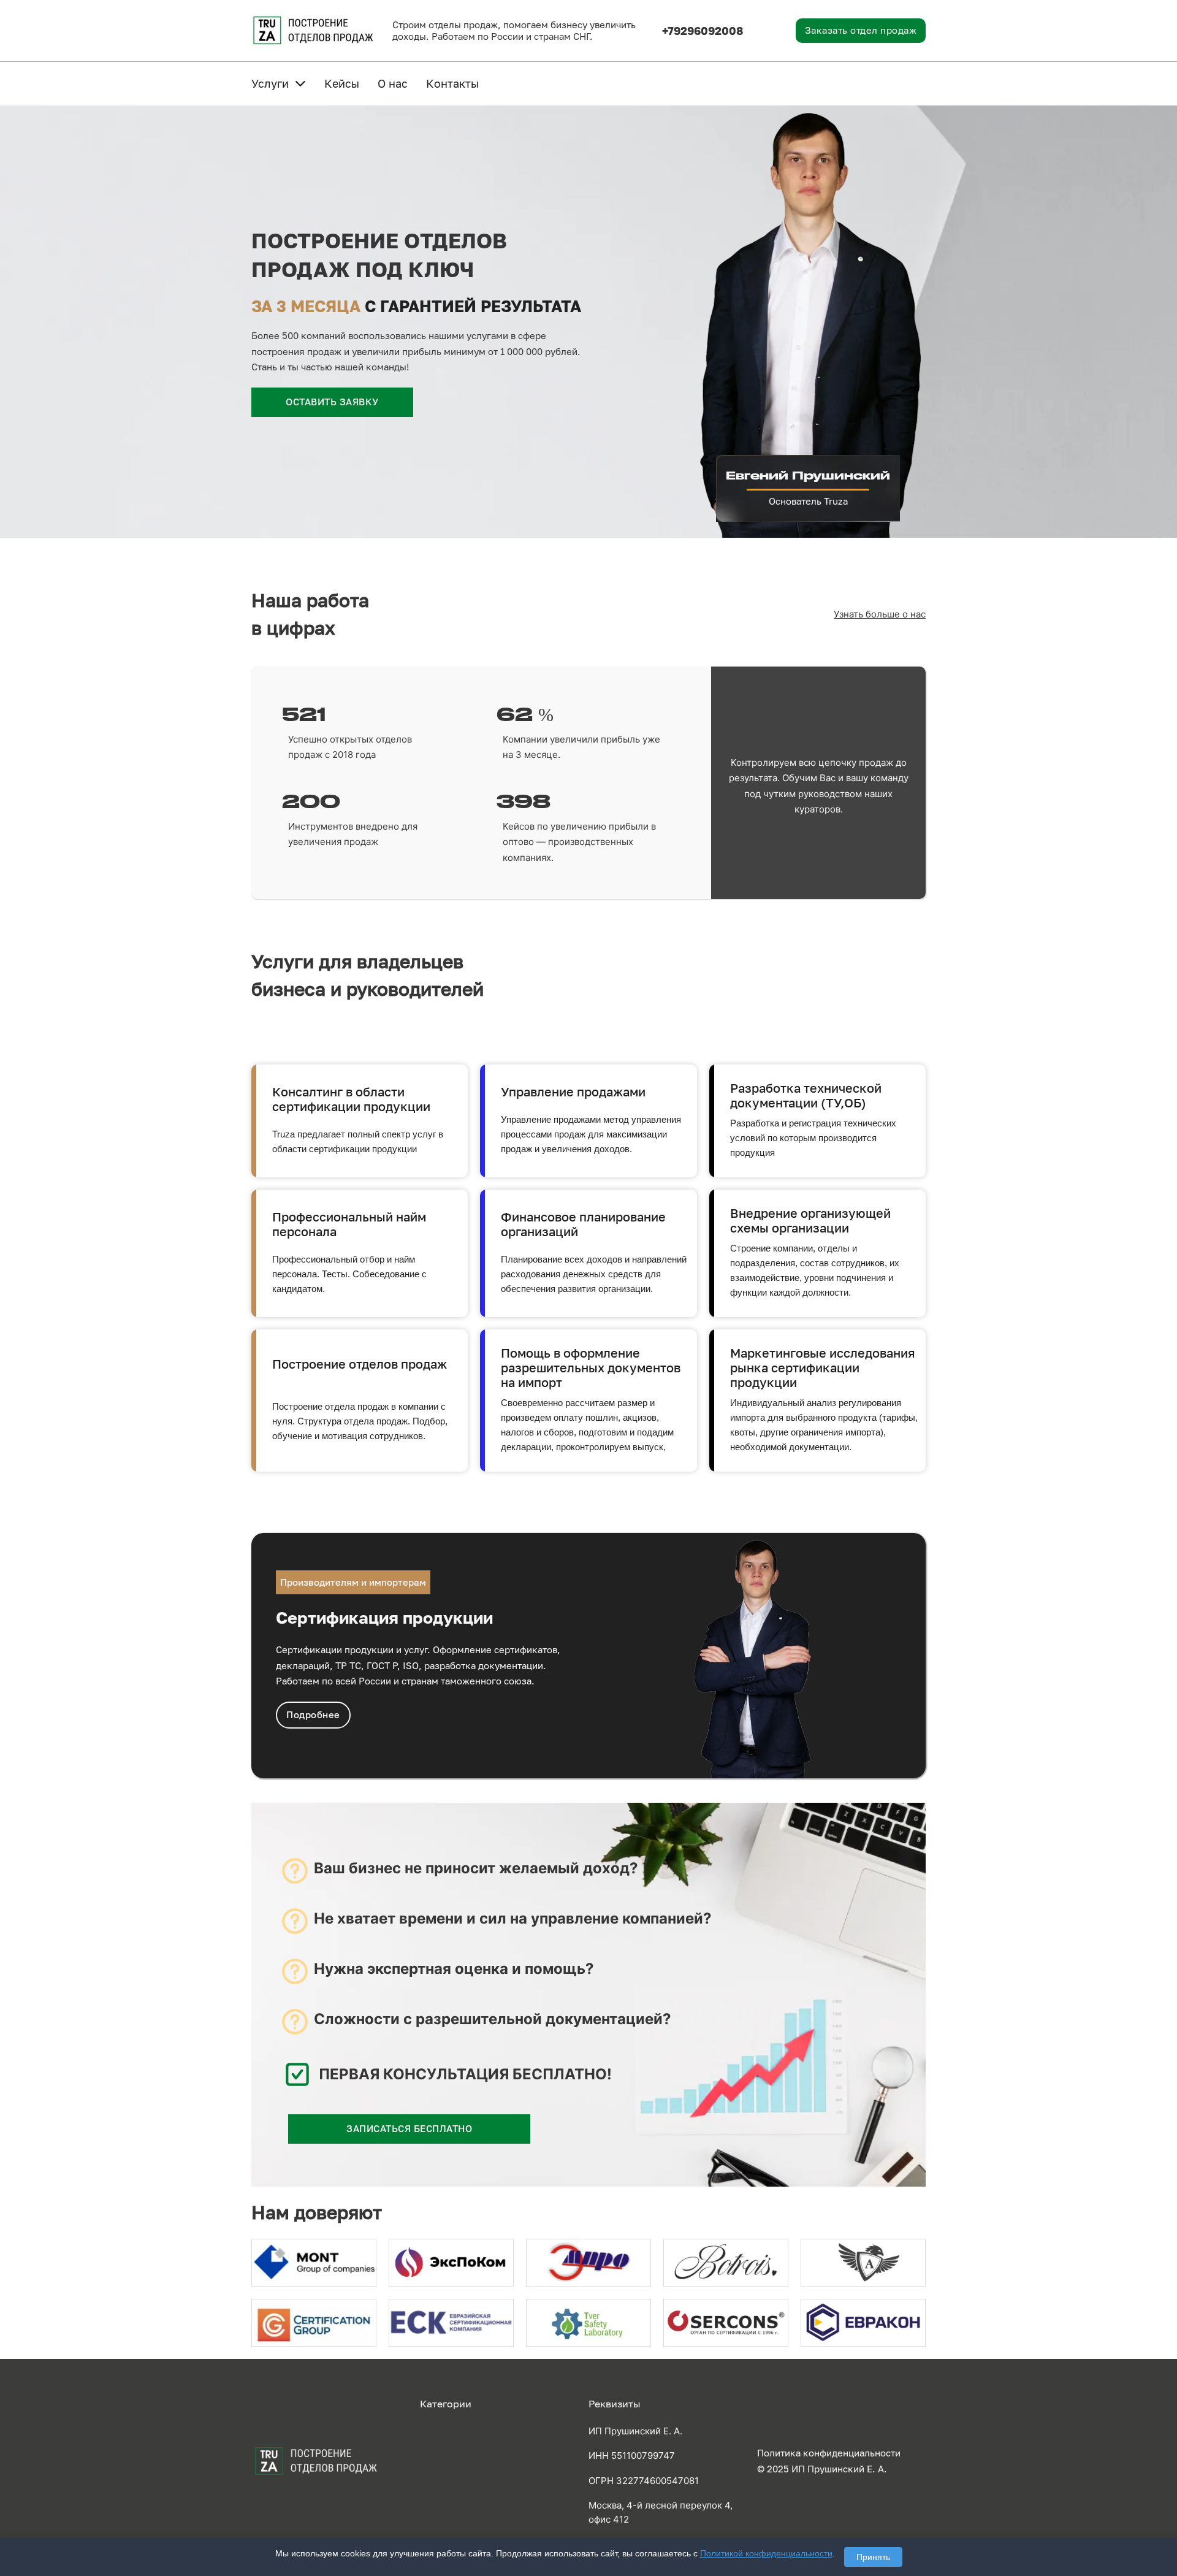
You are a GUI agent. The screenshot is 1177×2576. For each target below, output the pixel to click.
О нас (393, 83)
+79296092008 (703, 31)
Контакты (452, 83)
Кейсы (342, 83)
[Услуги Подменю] (300, 83)
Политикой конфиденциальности (766, 2553)
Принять (873, 2557)
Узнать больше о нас (880, 614)
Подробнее (313, 1714)
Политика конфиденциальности (829, 2453)
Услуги (270, 83)
